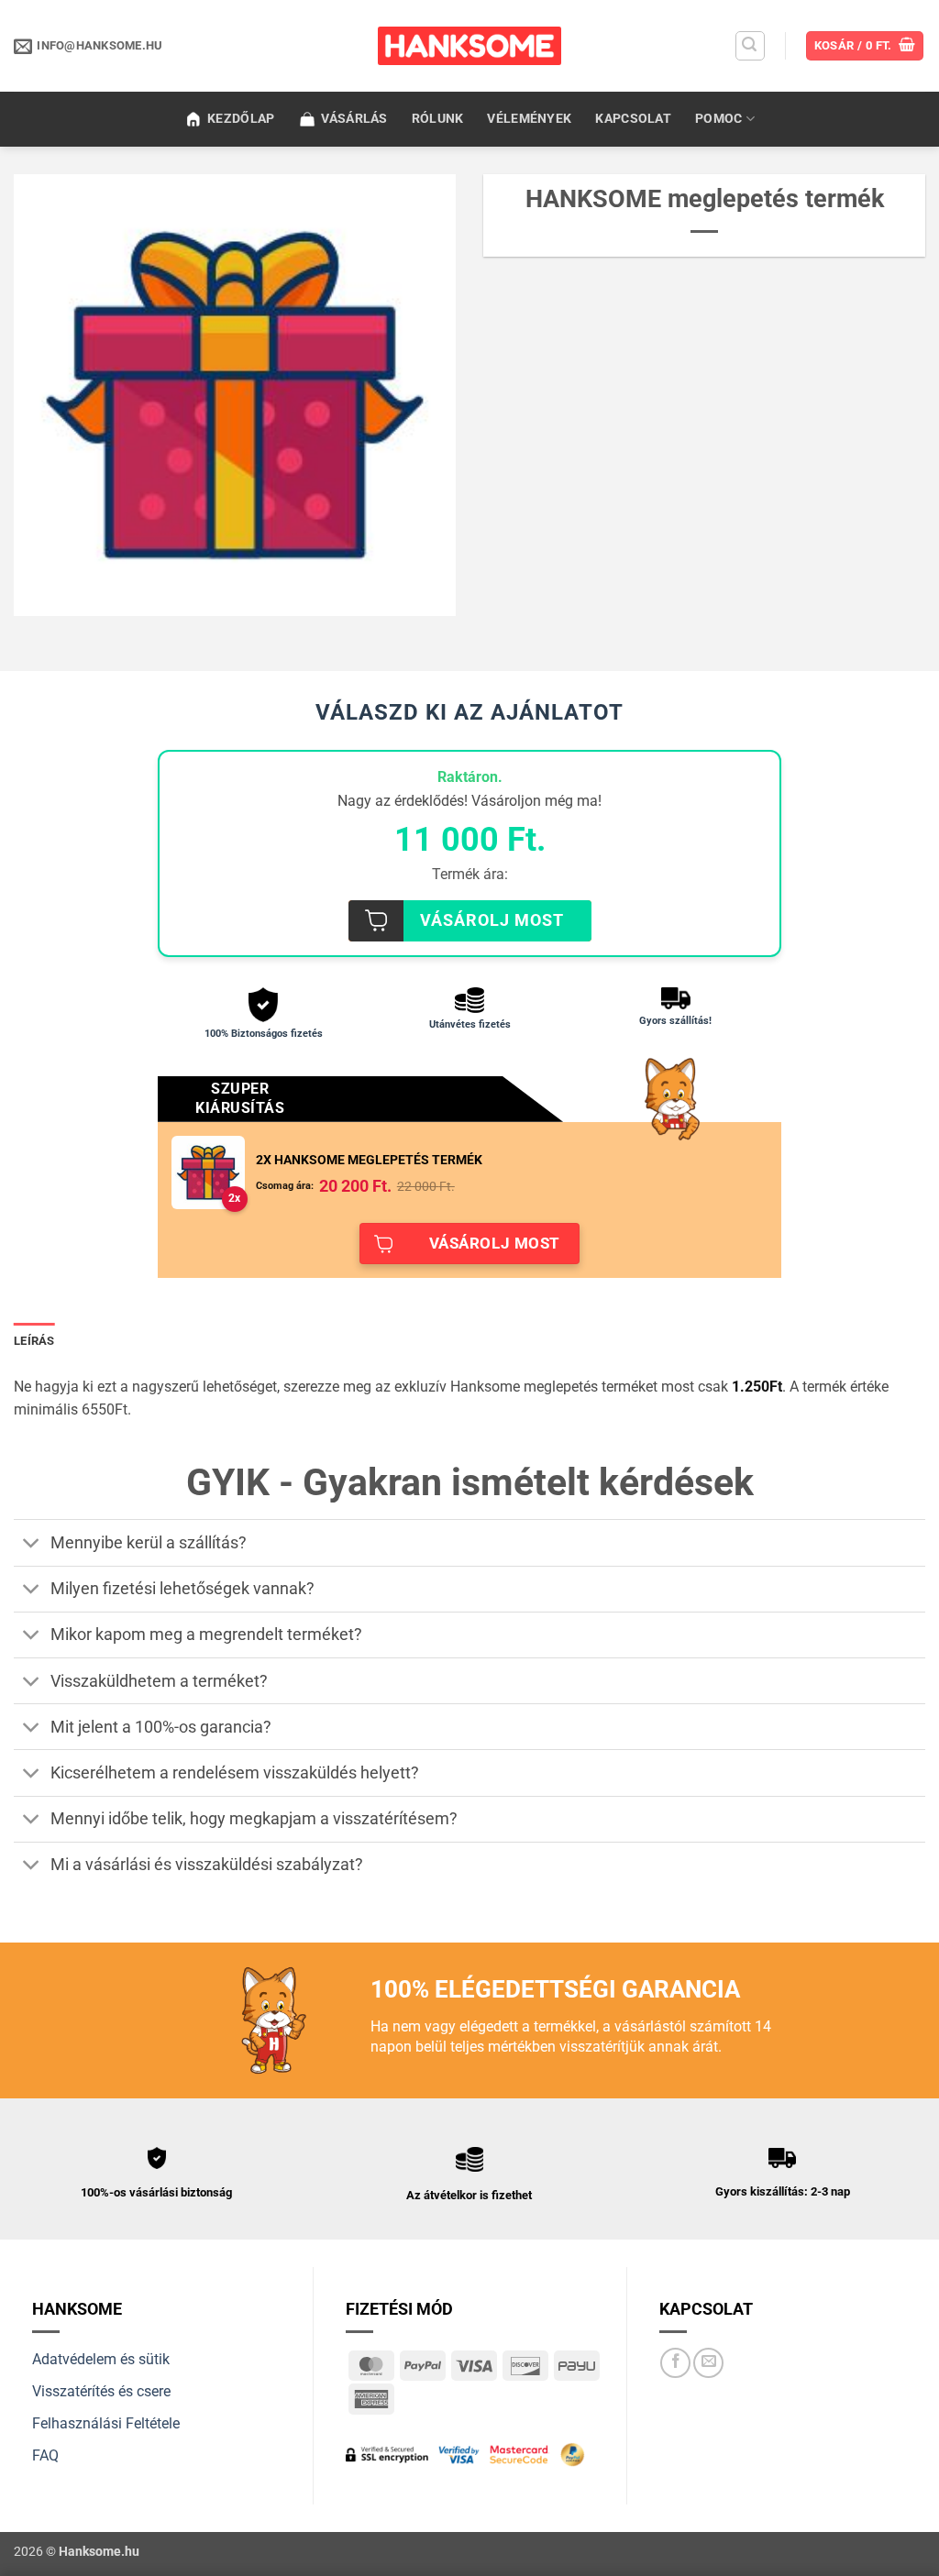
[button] (750, 46)
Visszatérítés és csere (101, 2391)
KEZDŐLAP (241, 119)
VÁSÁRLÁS (354, 119)
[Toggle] (32, 1544)
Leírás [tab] (34, 1341)
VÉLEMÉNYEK (529, 119)
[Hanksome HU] (469, 46)
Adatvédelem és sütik (101, 2359)
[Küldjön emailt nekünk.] (708, 2363)
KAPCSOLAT (633, 119)
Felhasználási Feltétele (106, 2423)
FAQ (45, 2455)
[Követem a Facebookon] (675, 2363)
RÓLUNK (438, 119)
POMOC (718, 119)
